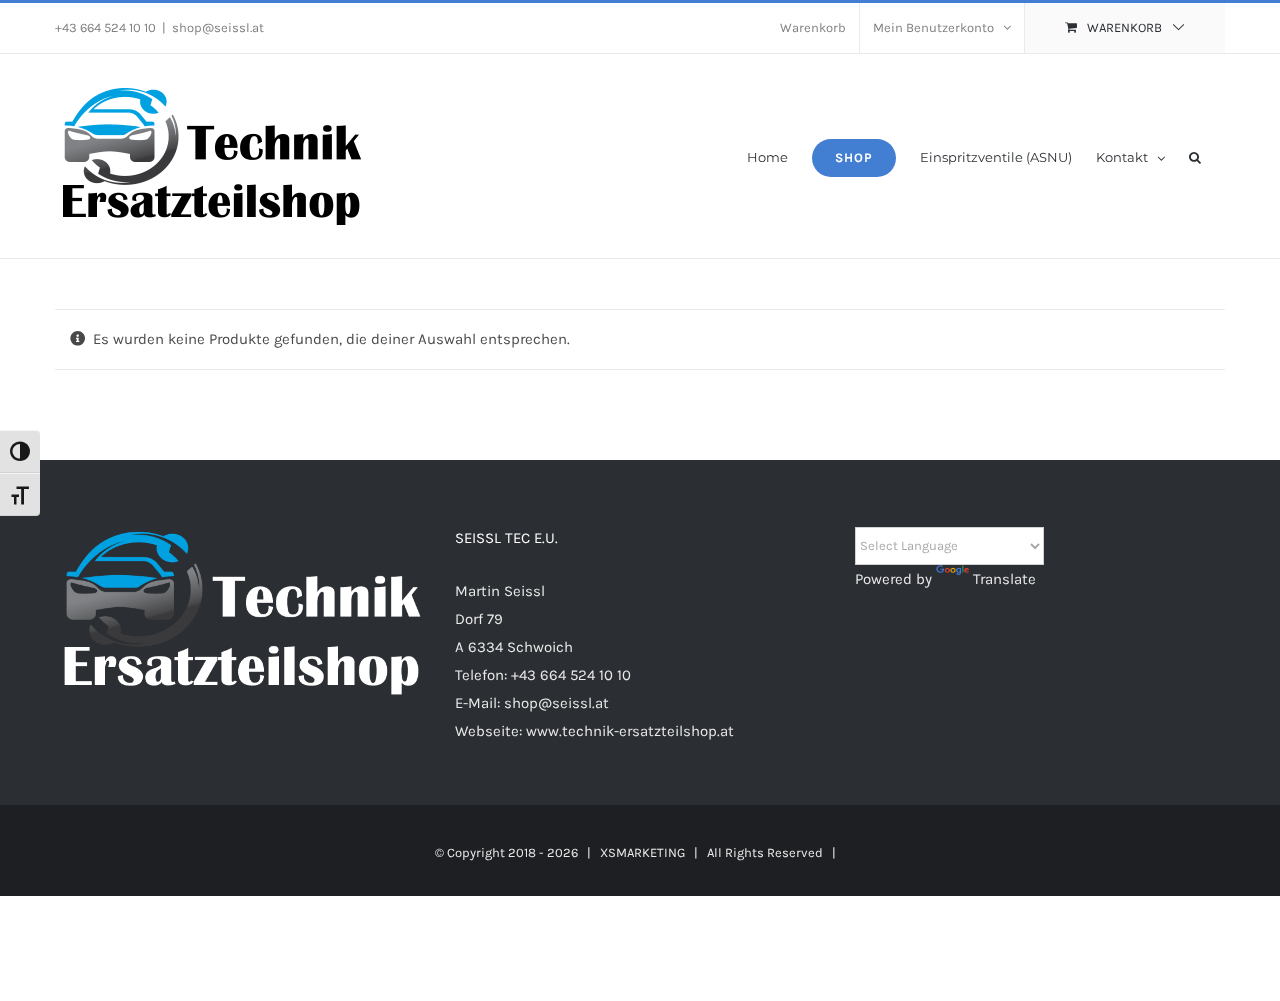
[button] (1195, 156)
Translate (1004, 579)
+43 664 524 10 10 (571, 675)
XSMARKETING (642, 852)
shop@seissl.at (218, 27)
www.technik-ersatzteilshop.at (630, 731)
